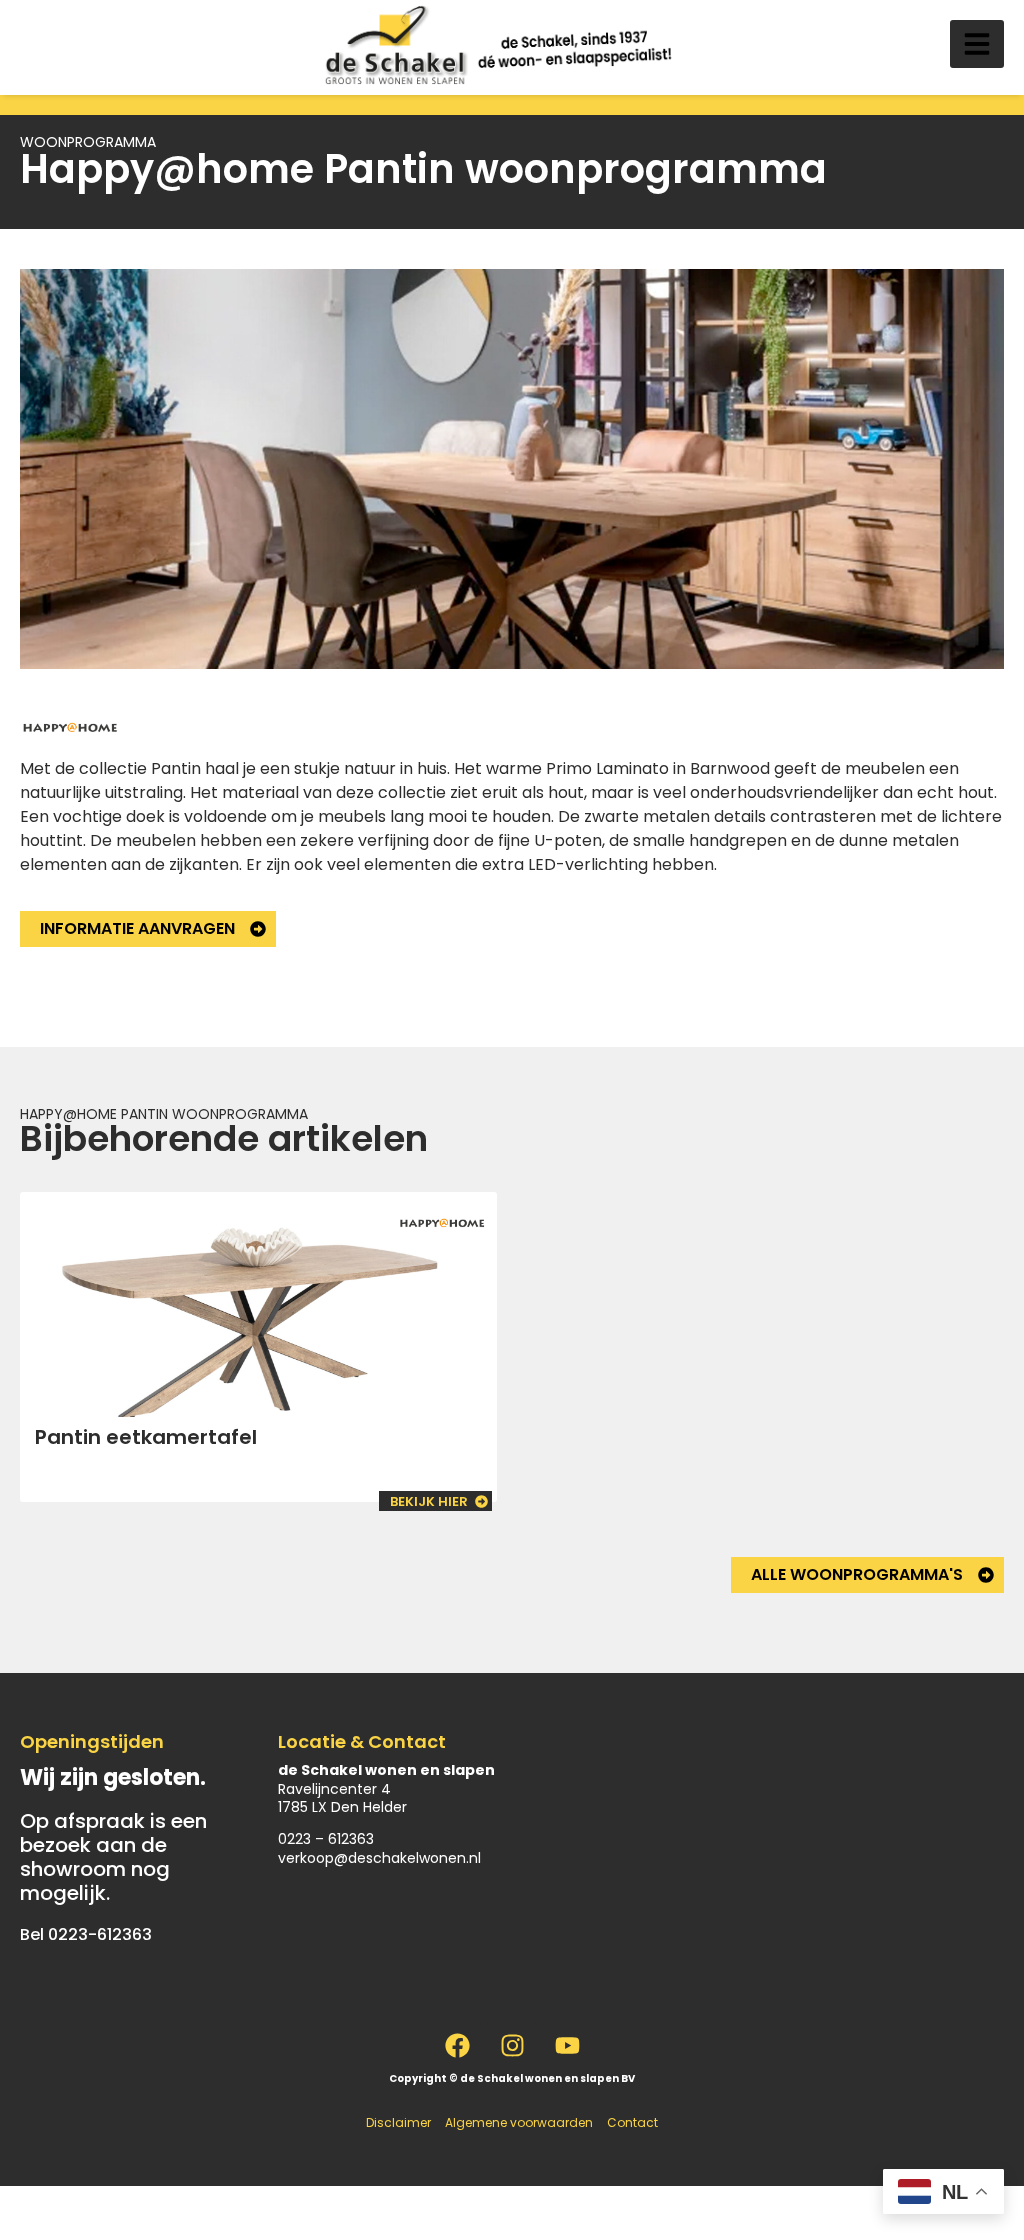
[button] (977, 44)
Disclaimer (398, 2122)
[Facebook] (457, 2046)
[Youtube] (567, 2046)
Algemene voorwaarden (519, 2122)
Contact (632, 2122)
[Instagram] (512, 2046)
